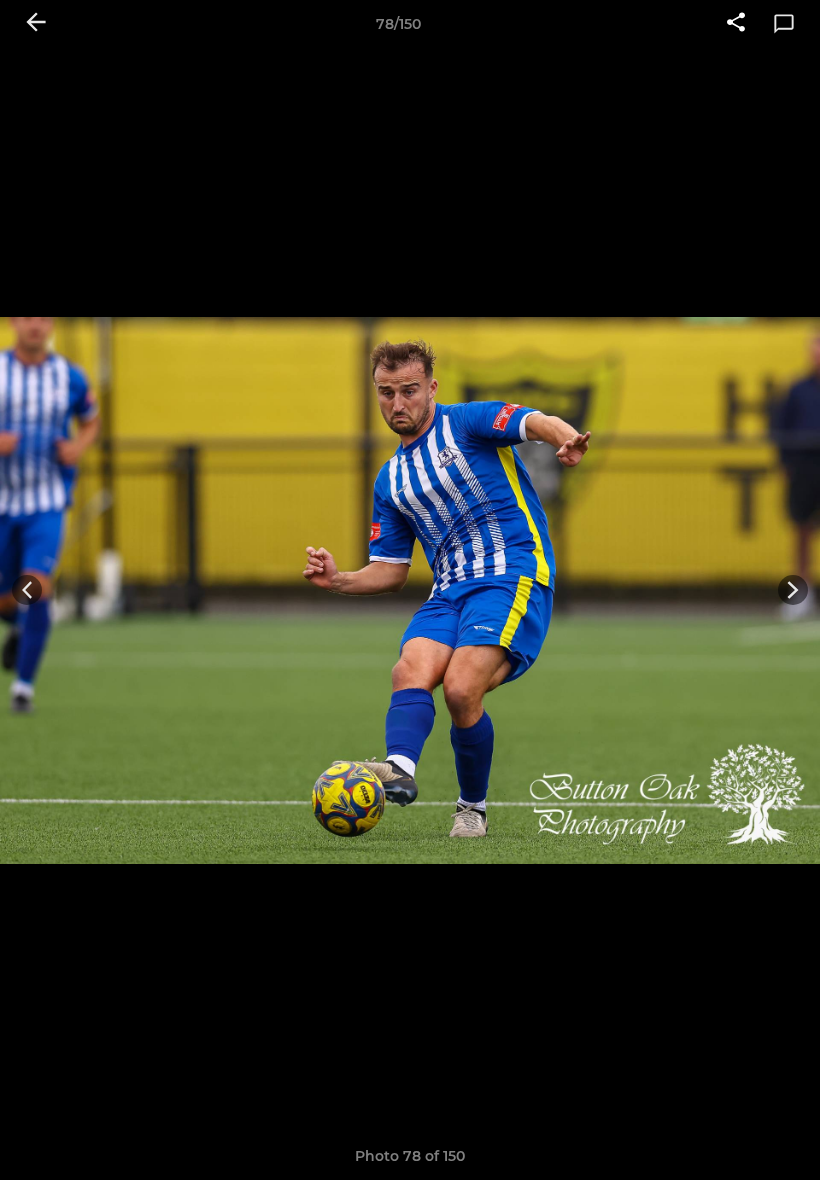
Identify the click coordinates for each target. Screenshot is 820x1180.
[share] (736, 24)
